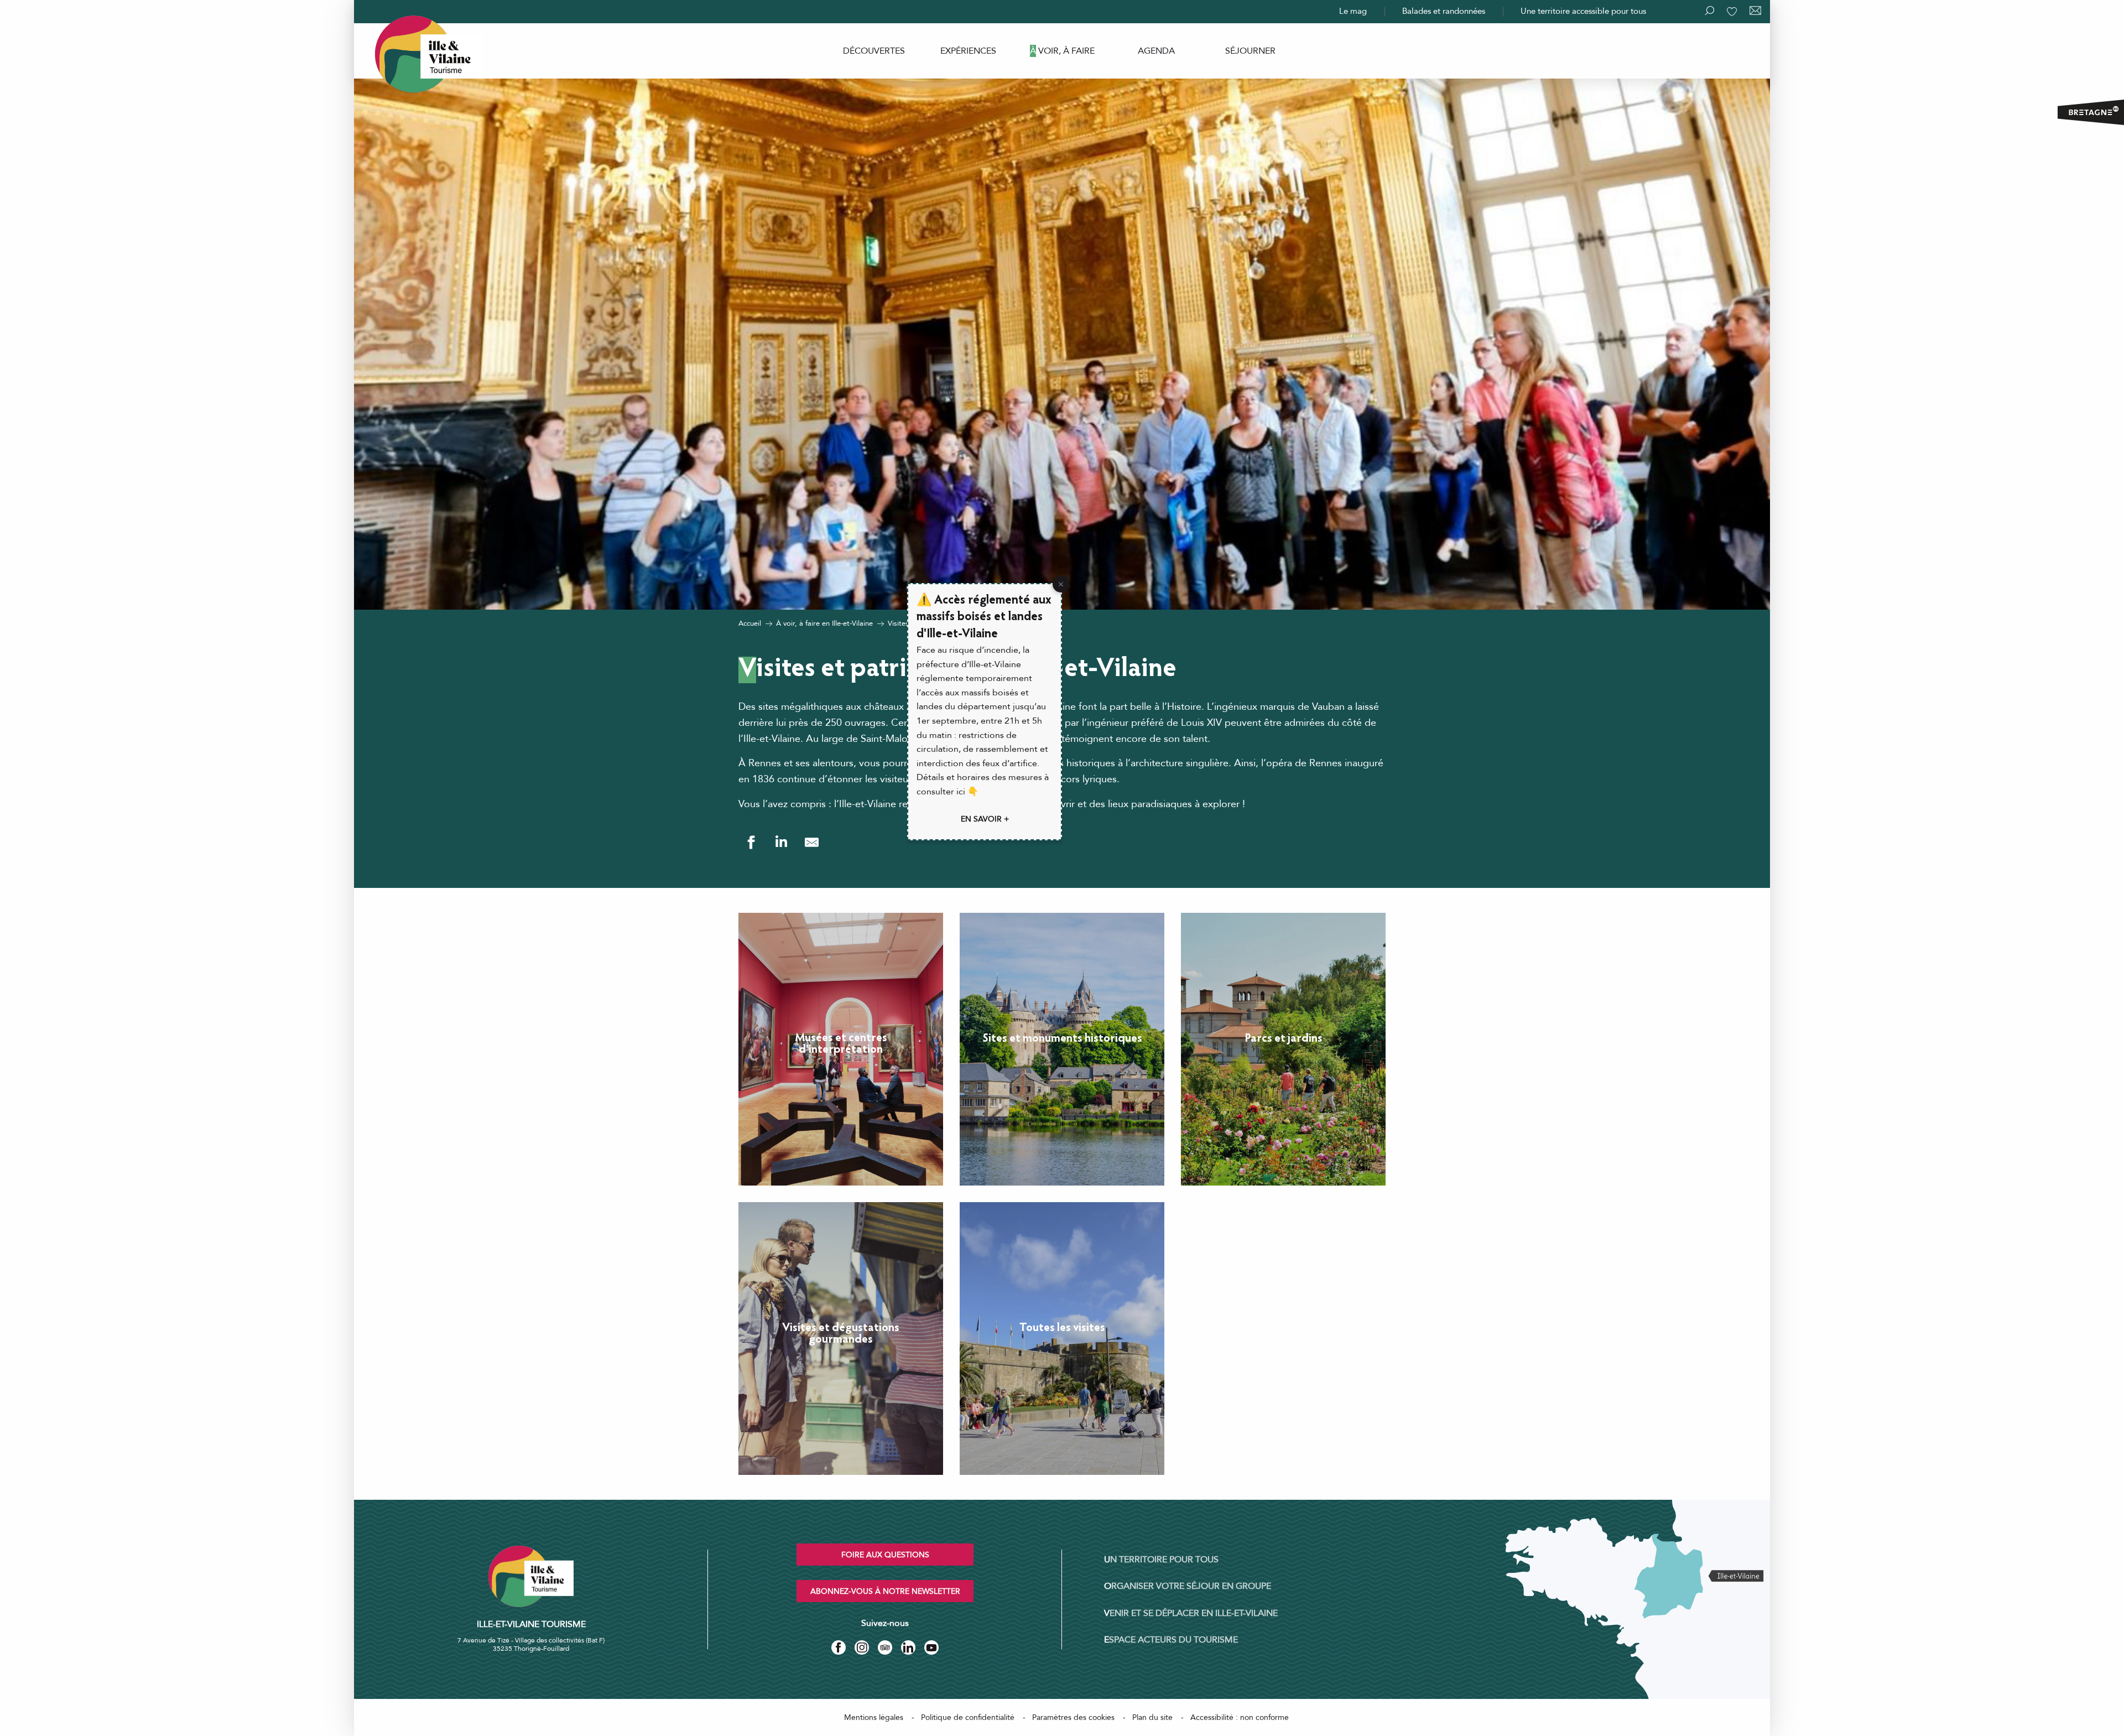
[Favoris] (1733, 12)
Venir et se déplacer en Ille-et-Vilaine (1191, 1613)
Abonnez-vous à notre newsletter (885, 1591)
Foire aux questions (885, 1555)
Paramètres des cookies (1073, 1717)
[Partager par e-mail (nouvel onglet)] (812, 842)
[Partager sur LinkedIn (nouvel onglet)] (781, 842)
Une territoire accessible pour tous (1583, 11)
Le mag (1353, 11)
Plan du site (1152, 1717)
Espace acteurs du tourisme (1171, 1640)
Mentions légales (874, 1717)
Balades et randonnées (1444, 11)
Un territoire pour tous (1161, 1560)
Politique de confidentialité (968, 1717)
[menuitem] (874, 51)
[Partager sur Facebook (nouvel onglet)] (751, 842)
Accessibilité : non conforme (1240, 1717)
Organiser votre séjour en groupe (1188, 1586)
